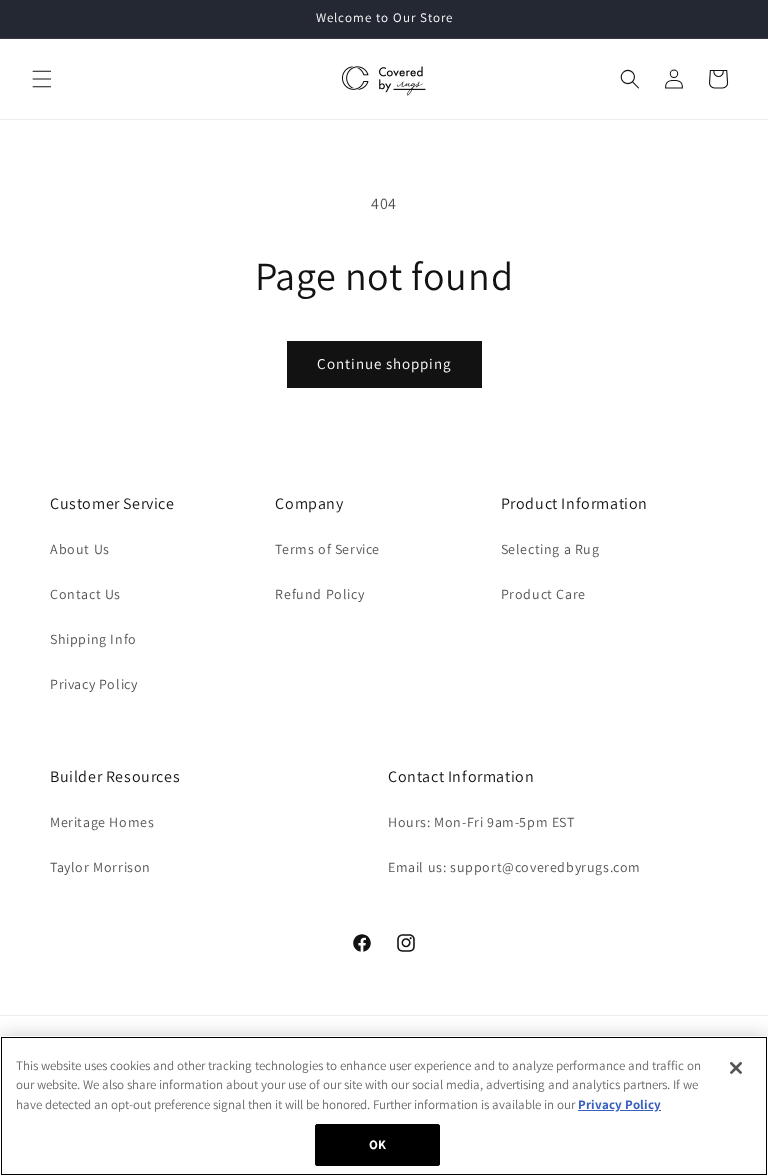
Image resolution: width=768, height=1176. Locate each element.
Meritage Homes (102, 822)
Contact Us (85, 594)
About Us (80, 549)
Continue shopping (384, 363)
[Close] (736, 1068)
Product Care (543, 594)
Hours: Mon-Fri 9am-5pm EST (481, 822)
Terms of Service (327, 549)
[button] (42, 79)
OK (377, 1144)
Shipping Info (93, 639)
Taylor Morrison (100, 867)
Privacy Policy (93, 684)
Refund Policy (319, 594)
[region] (384, 1106)
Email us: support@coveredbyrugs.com (514, 867)
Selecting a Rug (550, 549)
